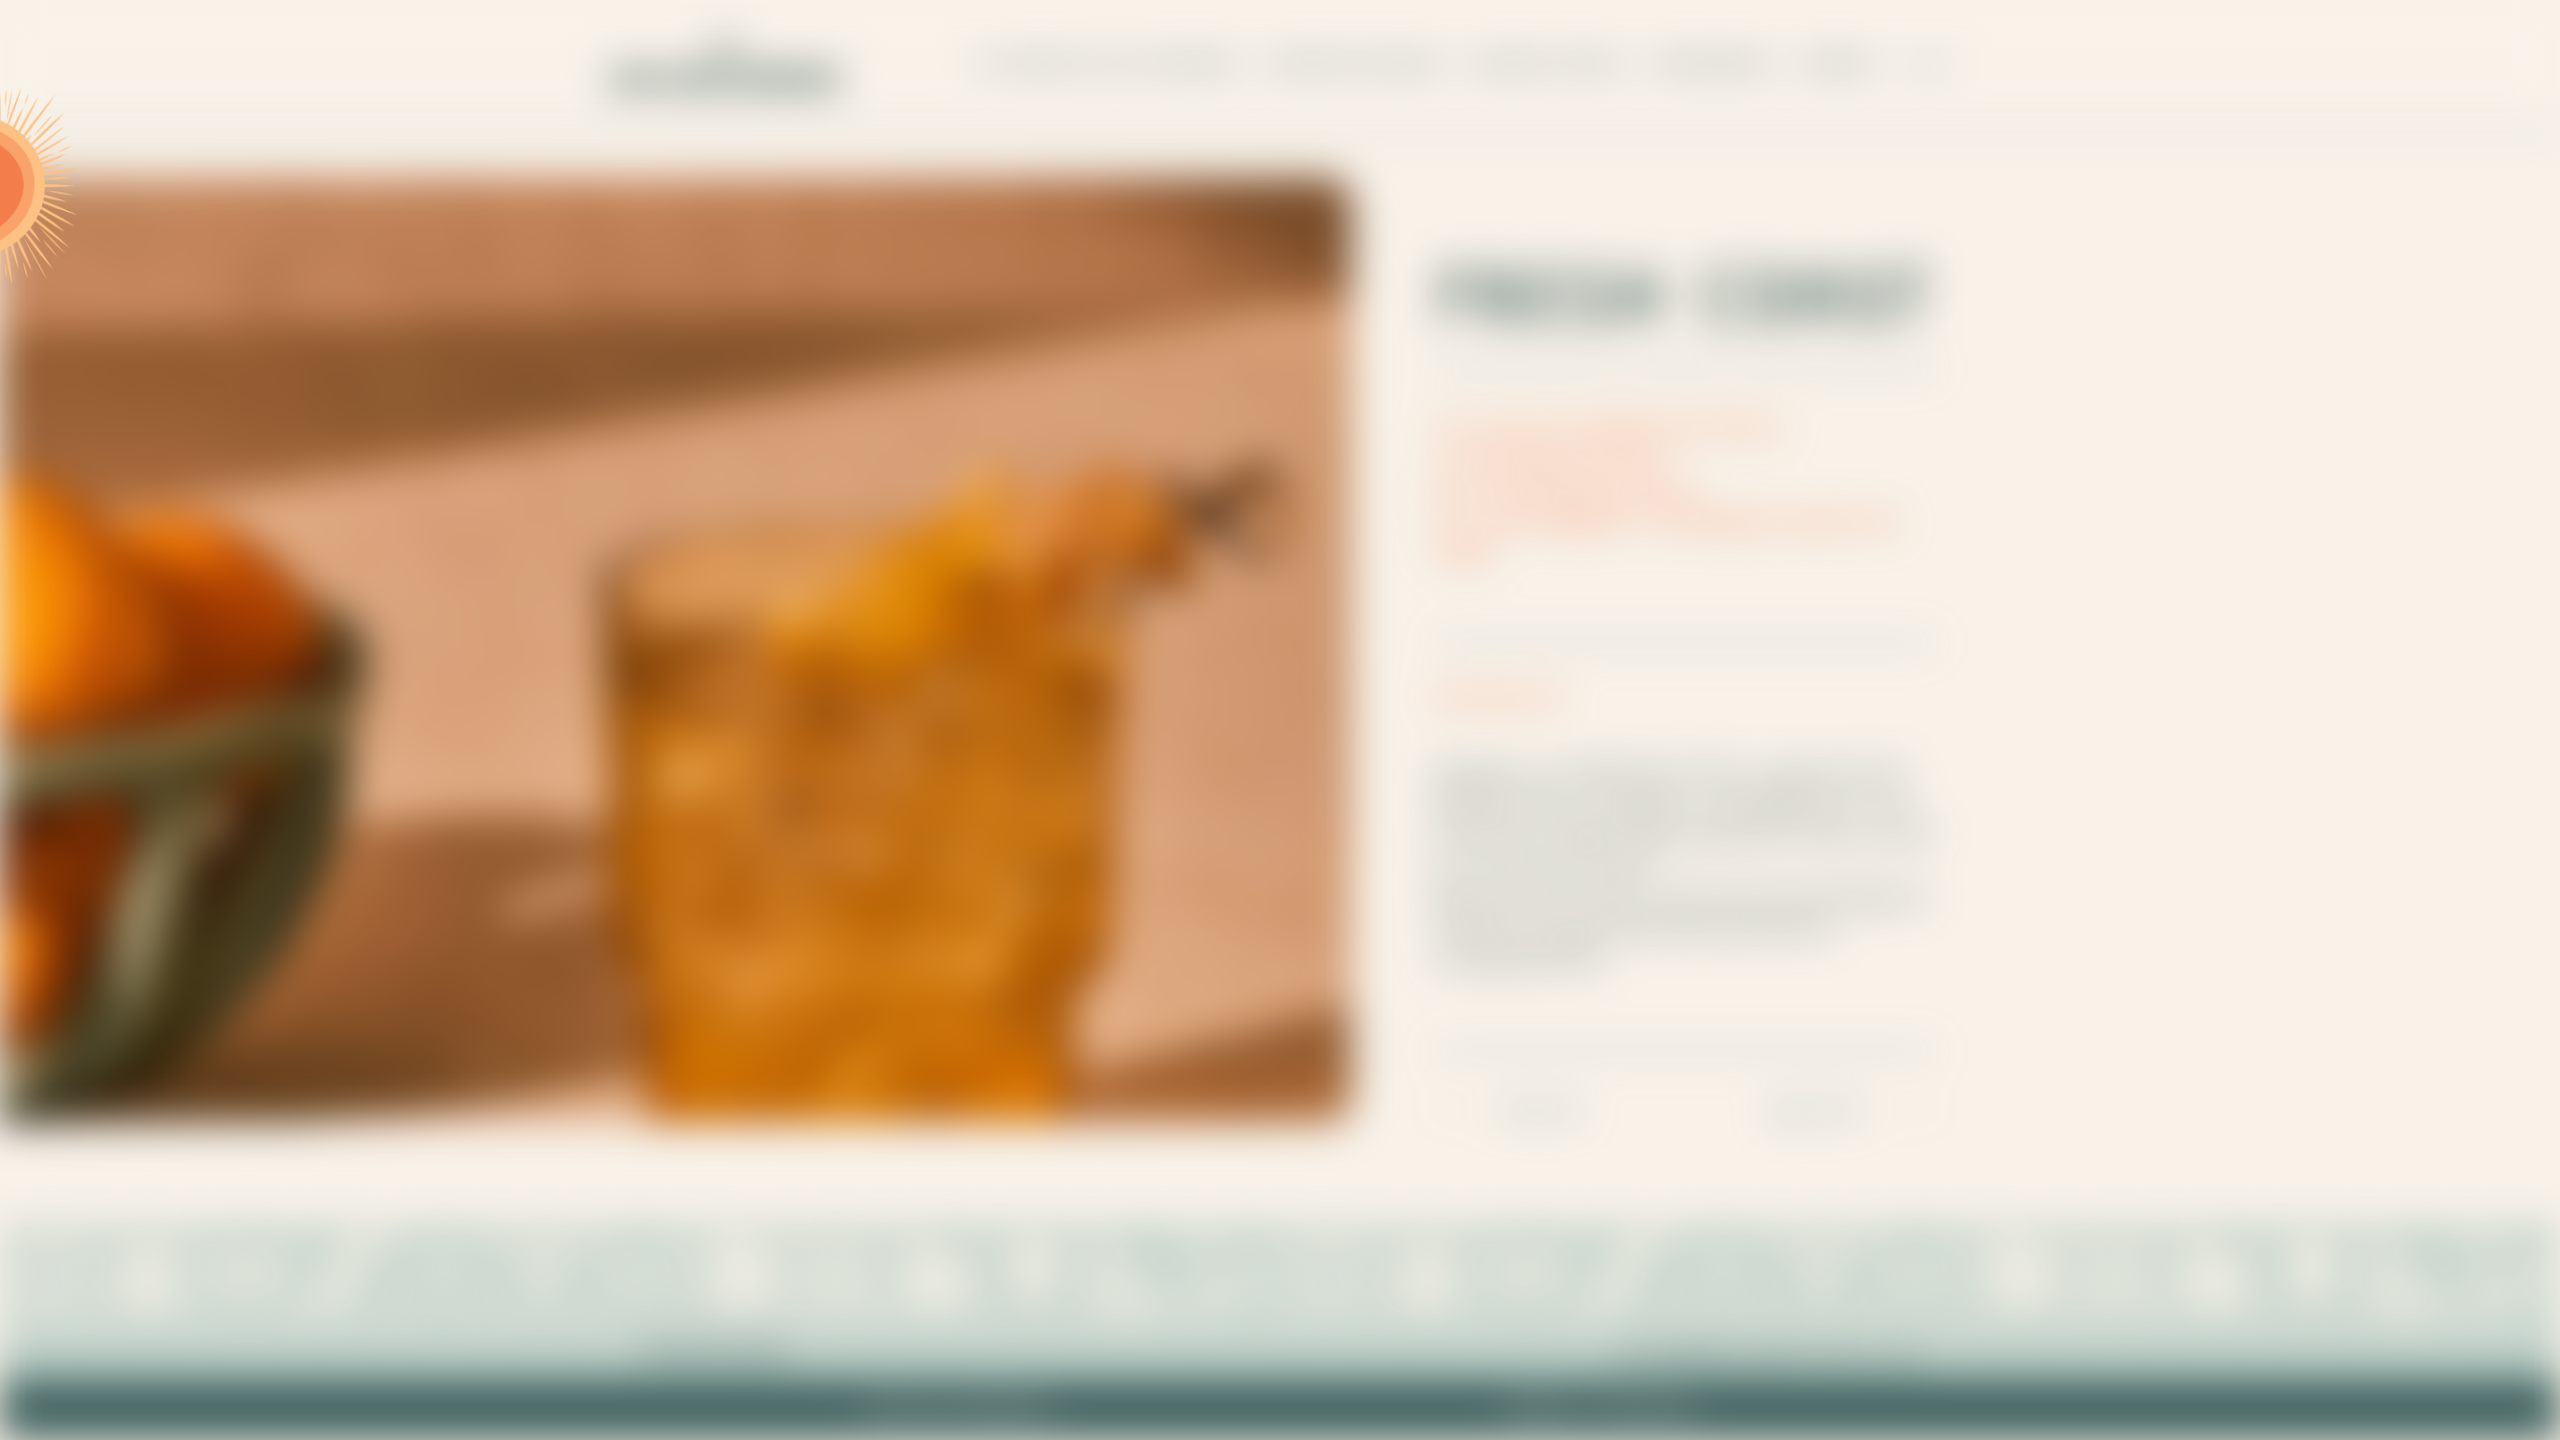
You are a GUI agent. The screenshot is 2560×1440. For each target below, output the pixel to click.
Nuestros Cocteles (1547, 64)
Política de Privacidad (957, 1409)
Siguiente (1817, 1107)
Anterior (1542, 1107)
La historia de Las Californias (1107, 64)
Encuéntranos (1712, 64)
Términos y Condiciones (1599, 1409)
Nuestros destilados (1355, 64)
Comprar (1837, 64)
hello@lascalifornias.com (1769, 1351)
